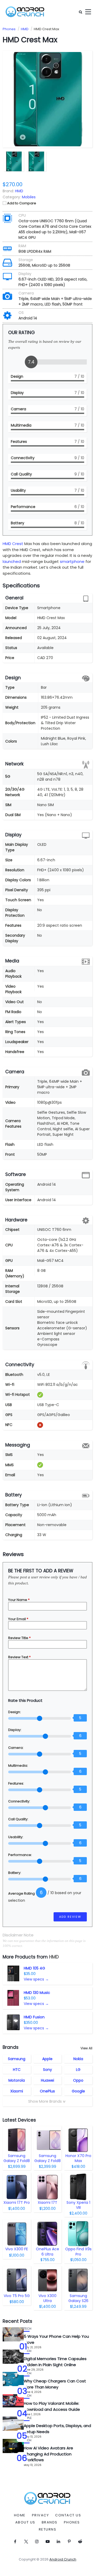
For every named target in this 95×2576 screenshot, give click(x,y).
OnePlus (47, 2091)
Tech (28, 2329)
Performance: (20, 1855)
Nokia (78, 2059)
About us (25, 2522)
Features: (16, 1783)
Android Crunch (63, 2559)
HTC (17, 2070)
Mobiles (29, 197)
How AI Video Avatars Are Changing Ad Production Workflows (48, 2454)
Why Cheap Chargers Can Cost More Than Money (55, 2384)
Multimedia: (18, 1766)
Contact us (68, 2515)
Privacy (41, 2515)
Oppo (78, 2080)
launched (12, 561)
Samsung (17, 2059)
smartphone (72, 561)
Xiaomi (17, 2091)
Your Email (18, 1619)
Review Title (19, 1638)
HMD (54, 1957)
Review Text (19, 1657)
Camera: (16, 1748)
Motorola (17, 2080)
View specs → (36, 1979)
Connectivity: (19, 1801)
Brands (50, 2522)
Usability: (16, 1837)
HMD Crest (13, 544)
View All (86, 2048)
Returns (48, 2530)
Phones (72, 2522)
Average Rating (22, 1893)
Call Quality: (18, 1819)
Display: (15, 1730)
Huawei (47, 2080)
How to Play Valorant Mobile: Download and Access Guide (52, 2406)
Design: (15, 1712)
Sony (47, 2070)
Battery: (15, 1873)
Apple (47, 2059)
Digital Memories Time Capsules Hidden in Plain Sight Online (55, 2362)
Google (78, 2091)
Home (20, 2515)
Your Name (19, 1600)
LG (78, 2070)
